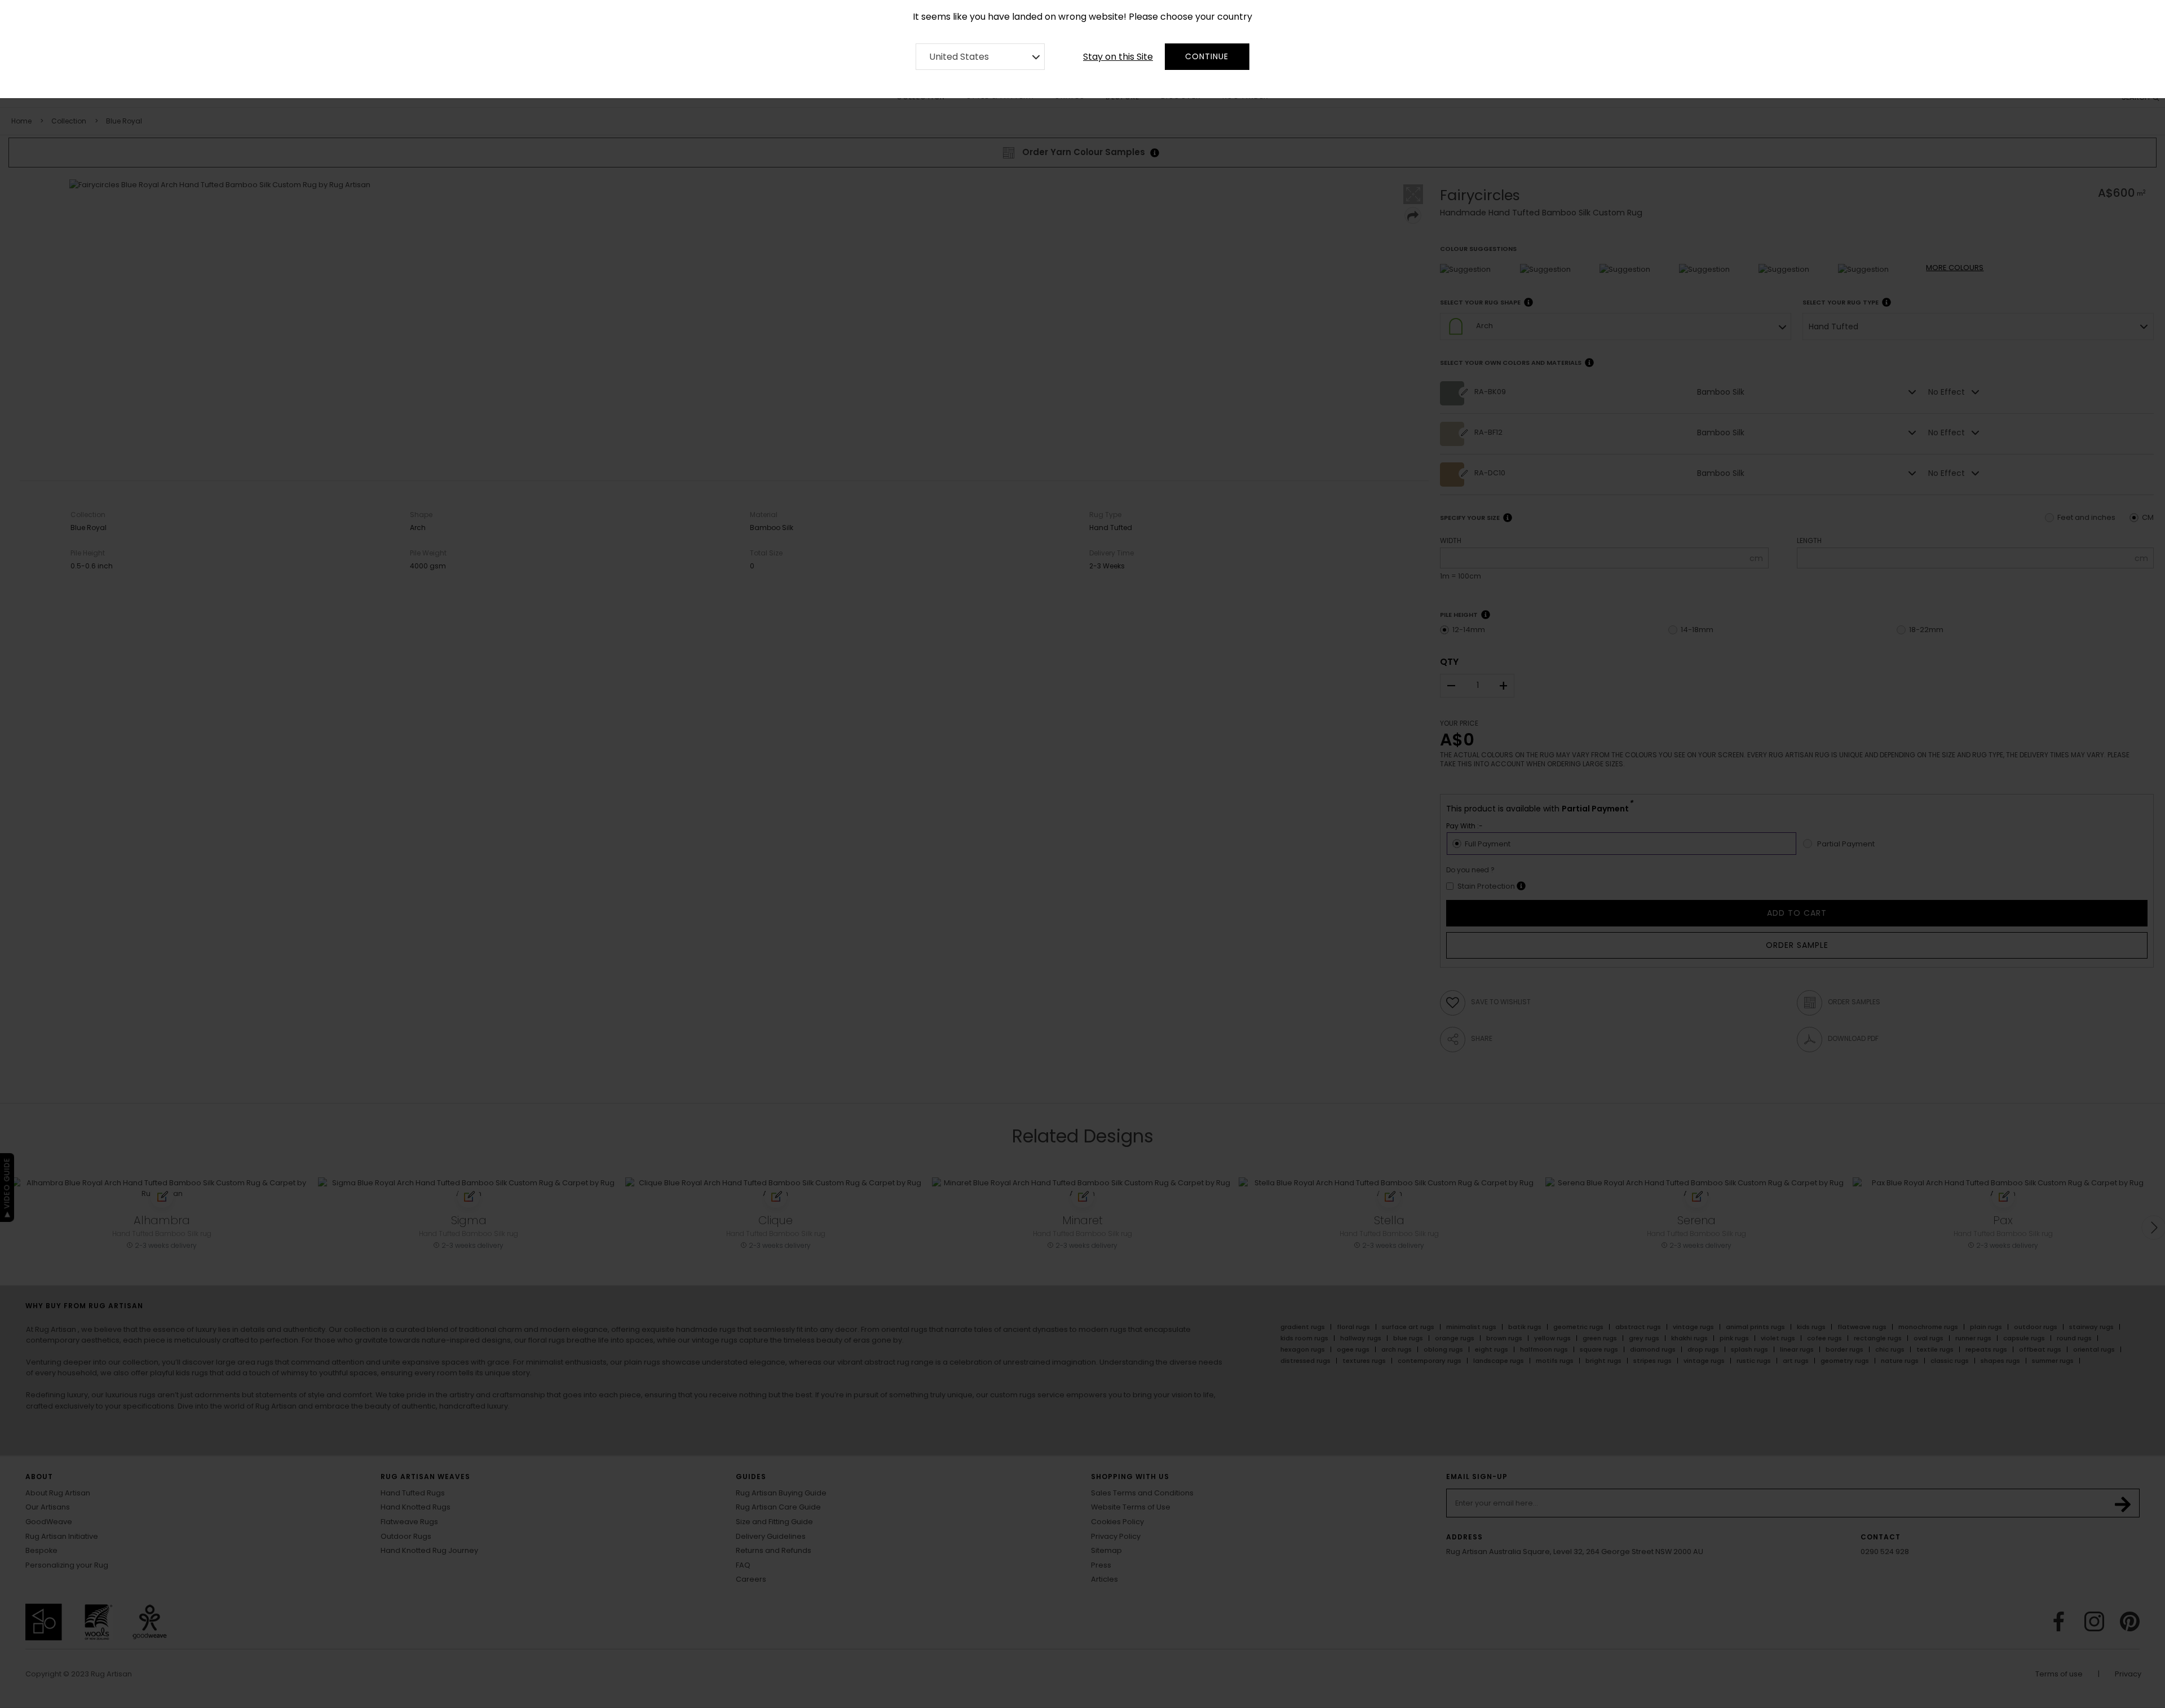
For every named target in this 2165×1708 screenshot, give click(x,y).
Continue (1207, 56)
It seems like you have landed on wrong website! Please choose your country (1082, 17)
